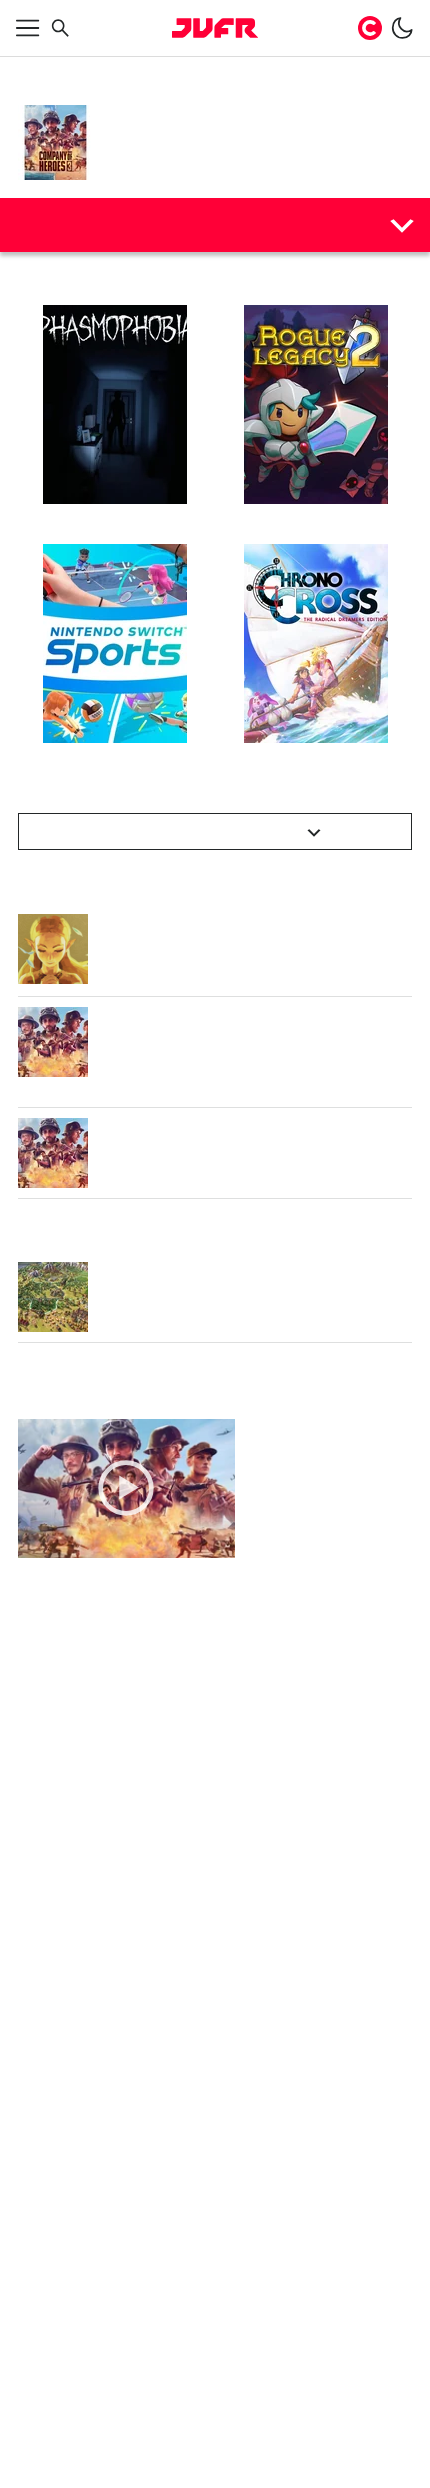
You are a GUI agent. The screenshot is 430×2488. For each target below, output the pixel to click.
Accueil (38, 72)
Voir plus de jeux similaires (204, 831)
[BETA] (215, 28)
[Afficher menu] (28, 28)
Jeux (83, 72)
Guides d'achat (82, 224)
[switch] (402, 28)
